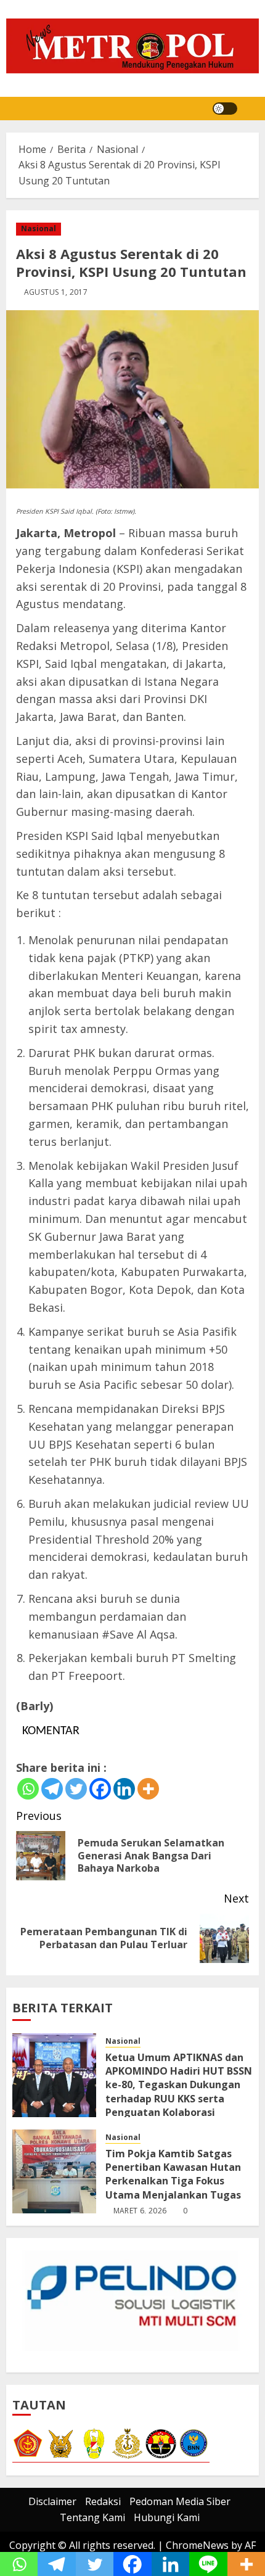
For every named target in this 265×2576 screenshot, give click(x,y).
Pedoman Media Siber (180, 2501)
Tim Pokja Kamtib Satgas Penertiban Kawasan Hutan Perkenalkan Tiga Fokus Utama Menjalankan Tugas (174, 2174)
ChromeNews (197, 2545)
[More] (148, 1789)
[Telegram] (52, 1789)
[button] (251, 109)
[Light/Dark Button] (225, 109)
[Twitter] (76, 1789)
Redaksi (103, 2501)
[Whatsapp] (28, 1789)
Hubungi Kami (167, 2517)
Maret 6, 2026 (140, 2211)
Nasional (39, 228)
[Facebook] (100, 1789)
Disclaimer (52, 2501)
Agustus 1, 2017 (56, 292)
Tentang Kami (92, 2517)
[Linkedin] (124, 1789)
